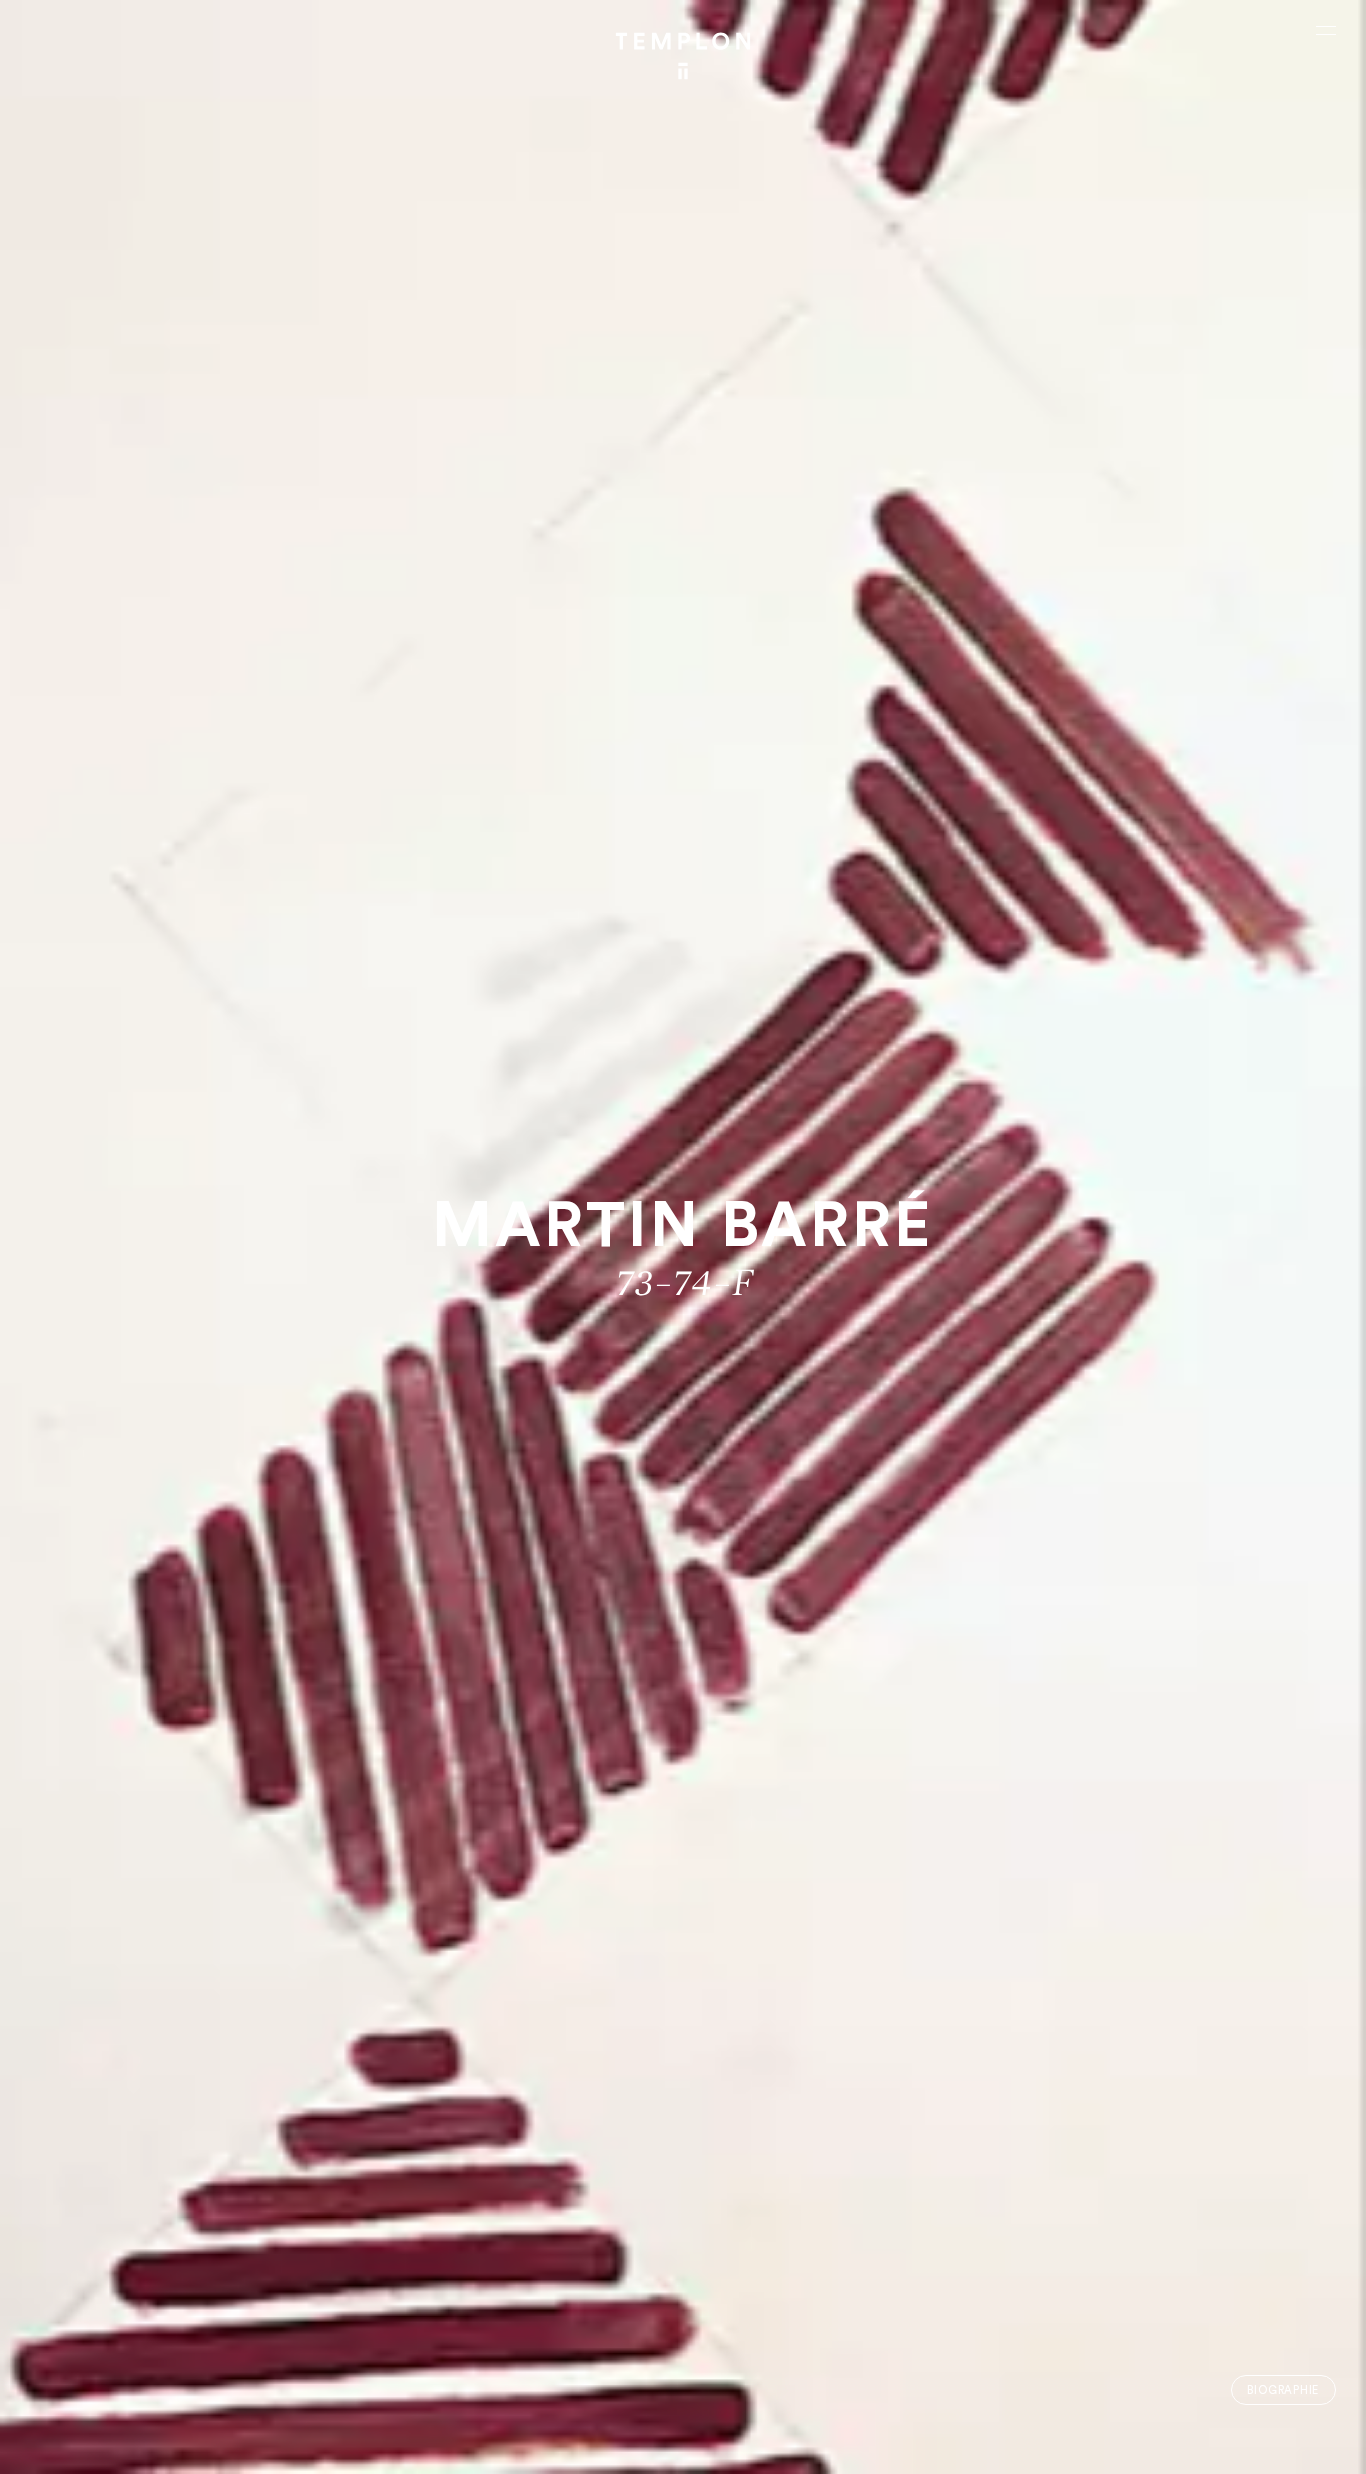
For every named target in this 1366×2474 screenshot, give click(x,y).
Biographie (1283, 2390)
